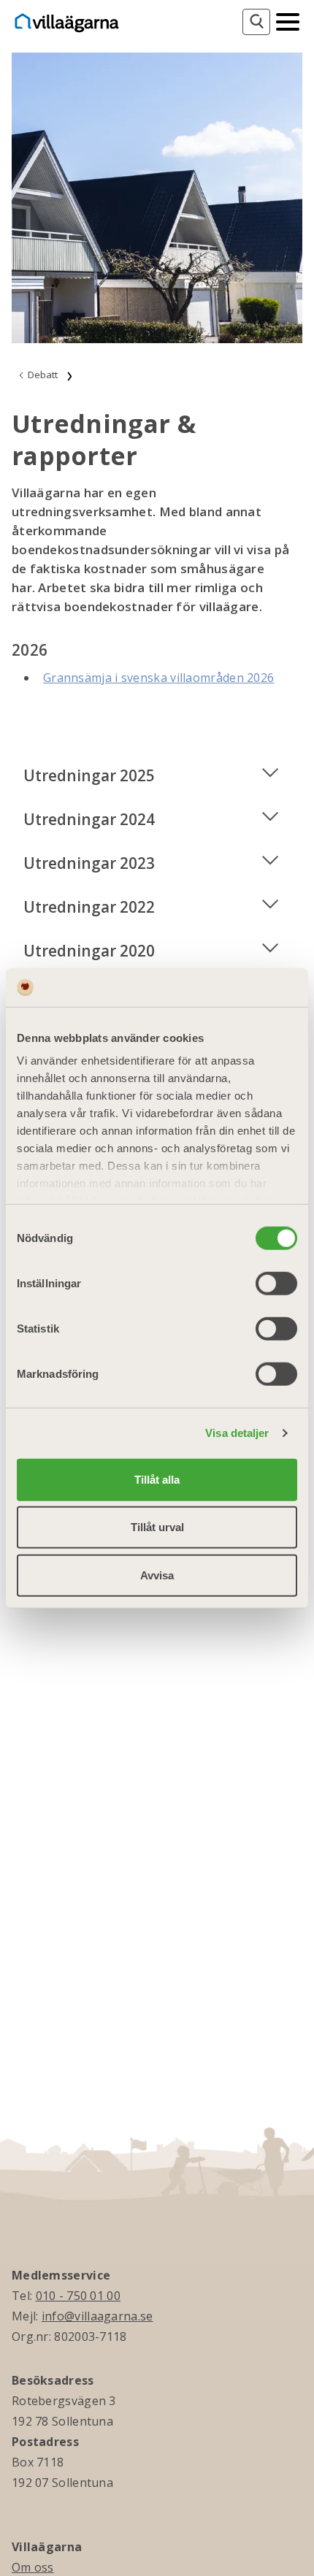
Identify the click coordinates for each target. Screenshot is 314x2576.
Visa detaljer (237, 1433)
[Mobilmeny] (288, 20)
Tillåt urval (157, 1527)
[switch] (276, 1283)
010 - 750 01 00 (78, 2296)
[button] (157, 775)
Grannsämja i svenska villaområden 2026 (158, 678)
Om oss (33, 2567)
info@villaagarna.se (97, 2316)
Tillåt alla (157, 1479)
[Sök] (256, 22)
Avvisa (157, 1575)
